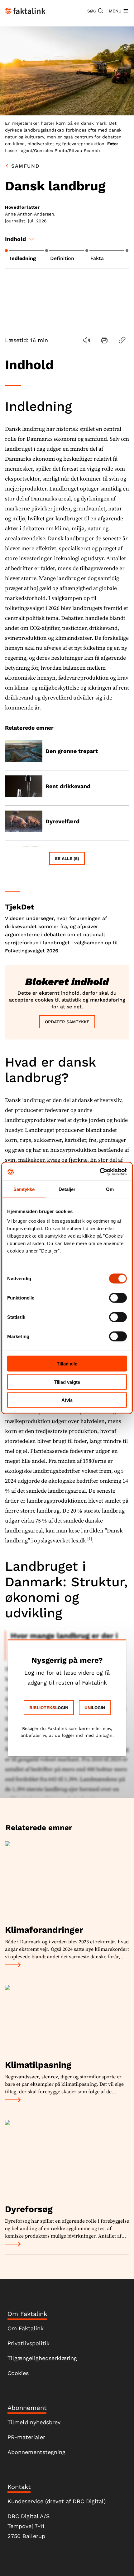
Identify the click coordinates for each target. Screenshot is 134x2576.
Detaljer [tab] (67, 1189)
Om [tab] (110, 1189)
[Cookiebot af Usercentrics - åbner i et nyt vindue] (100, 1172)
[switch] (118, 1298)
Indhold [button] (15, 239)
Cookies (18, 2373)
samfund (25, 166)
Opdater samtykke (67, 1022)
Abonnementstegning (36, 2452)
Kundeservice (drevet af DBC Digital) (57, 2501)
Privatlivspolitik (29, 2343)
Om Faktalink (26, 2328)
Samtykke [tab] (24, 1189)
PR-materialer (26, 2437)
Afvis (67, 1400)
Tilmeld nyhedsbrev (34, 2422)
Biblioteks (42, 1708)
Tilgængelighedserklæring (42, 2358)
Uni (88, 1708)
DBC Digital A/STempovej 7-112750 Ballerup (29, 2526)
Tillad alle (67, 1364)
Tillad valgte (67, 1382)
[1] (90, 1539)
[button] (96, 11)
